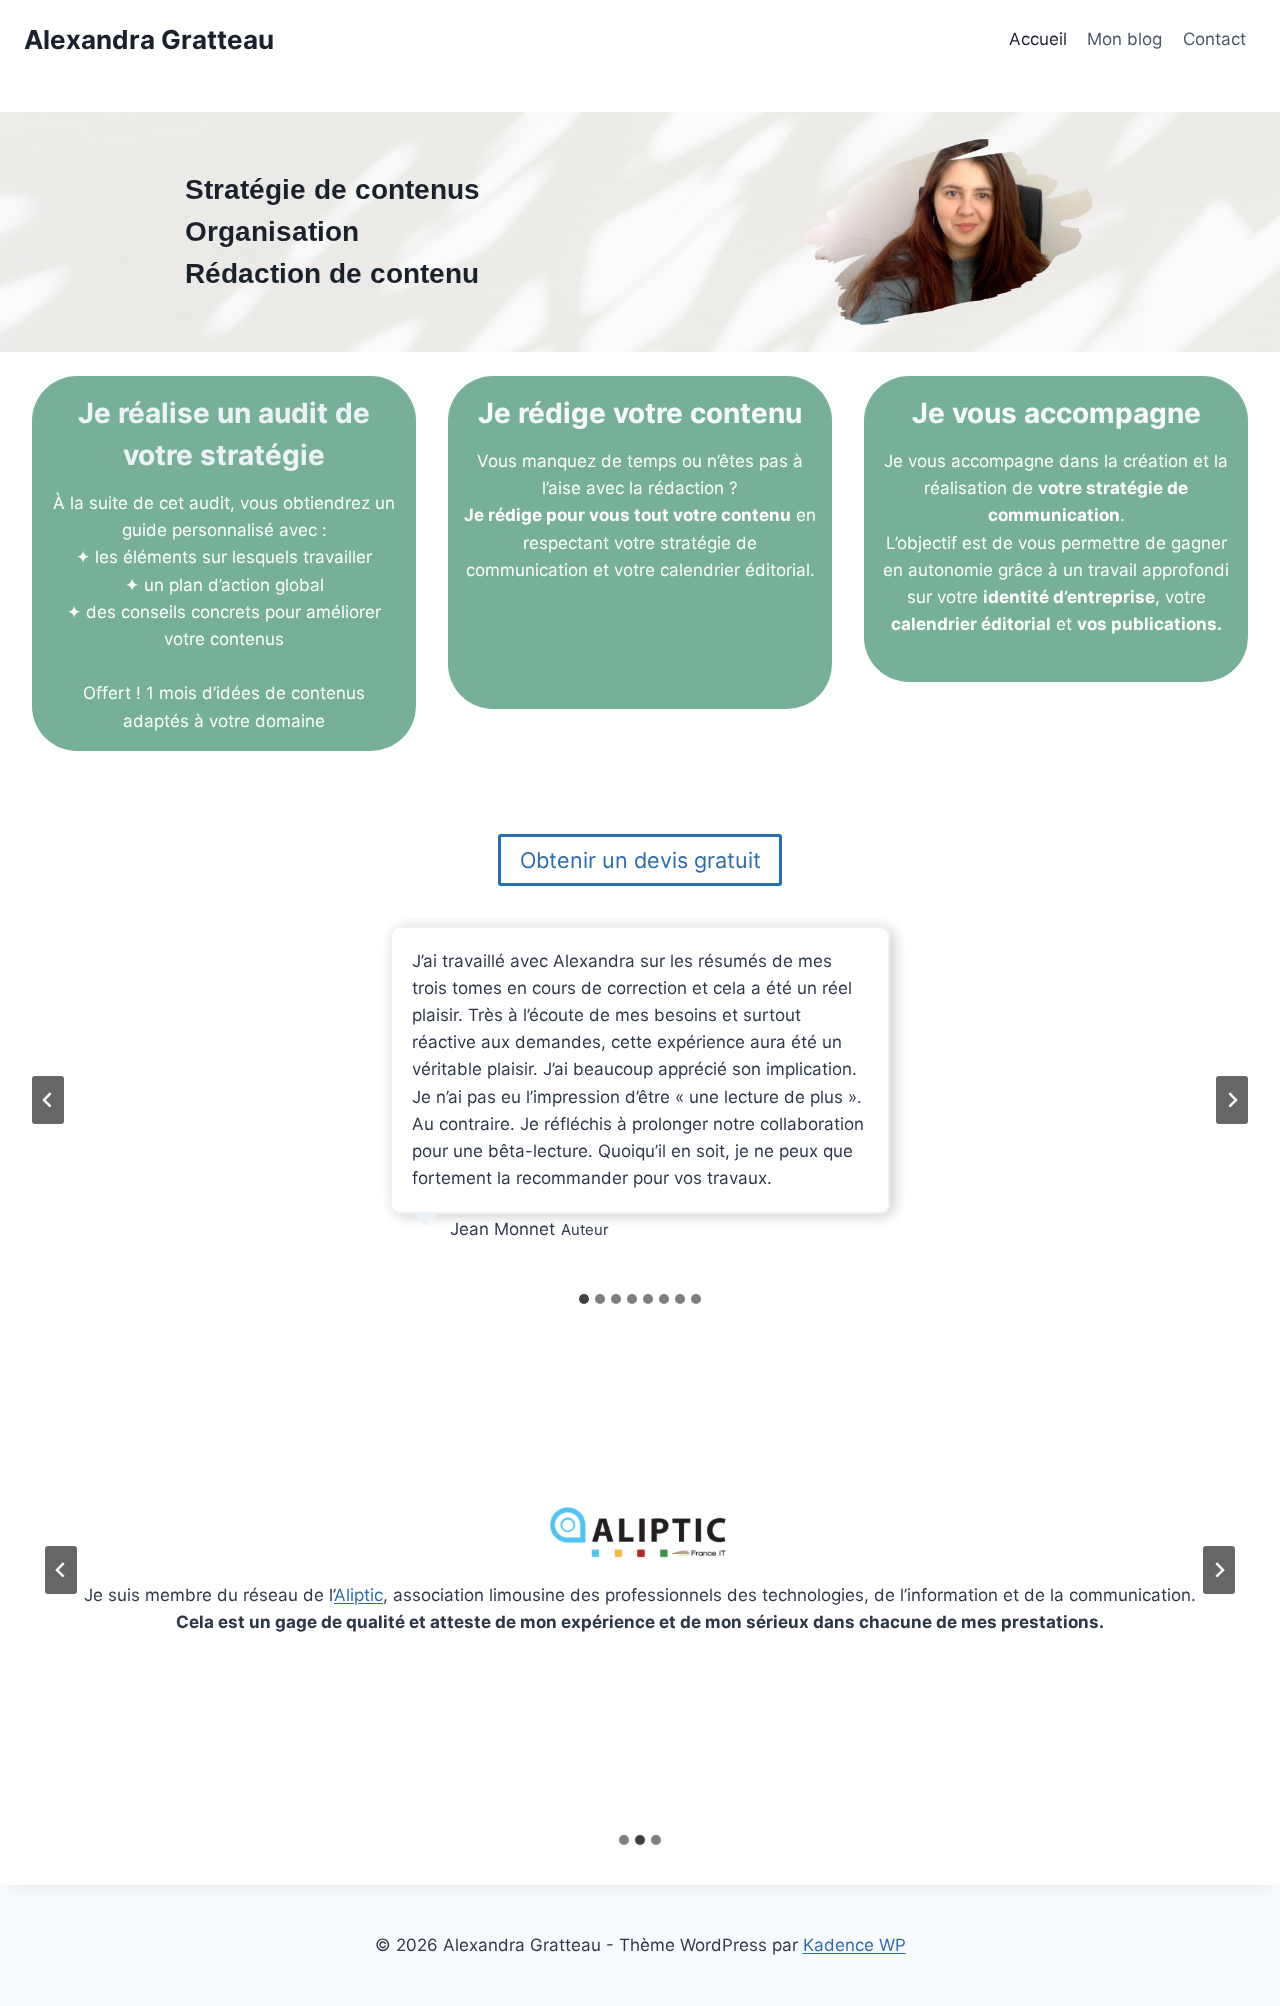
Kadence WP (854, 1945)
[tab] (584, 1299)
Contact (1214, 39)
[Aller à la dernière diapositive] (48, 1100)
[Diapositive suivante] (1232, 1100)
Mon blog (1124, 39)
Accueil (1038, 39)
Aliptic (358, 1595)
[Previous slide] (61, 1570)
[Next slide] (1219, 1570)
